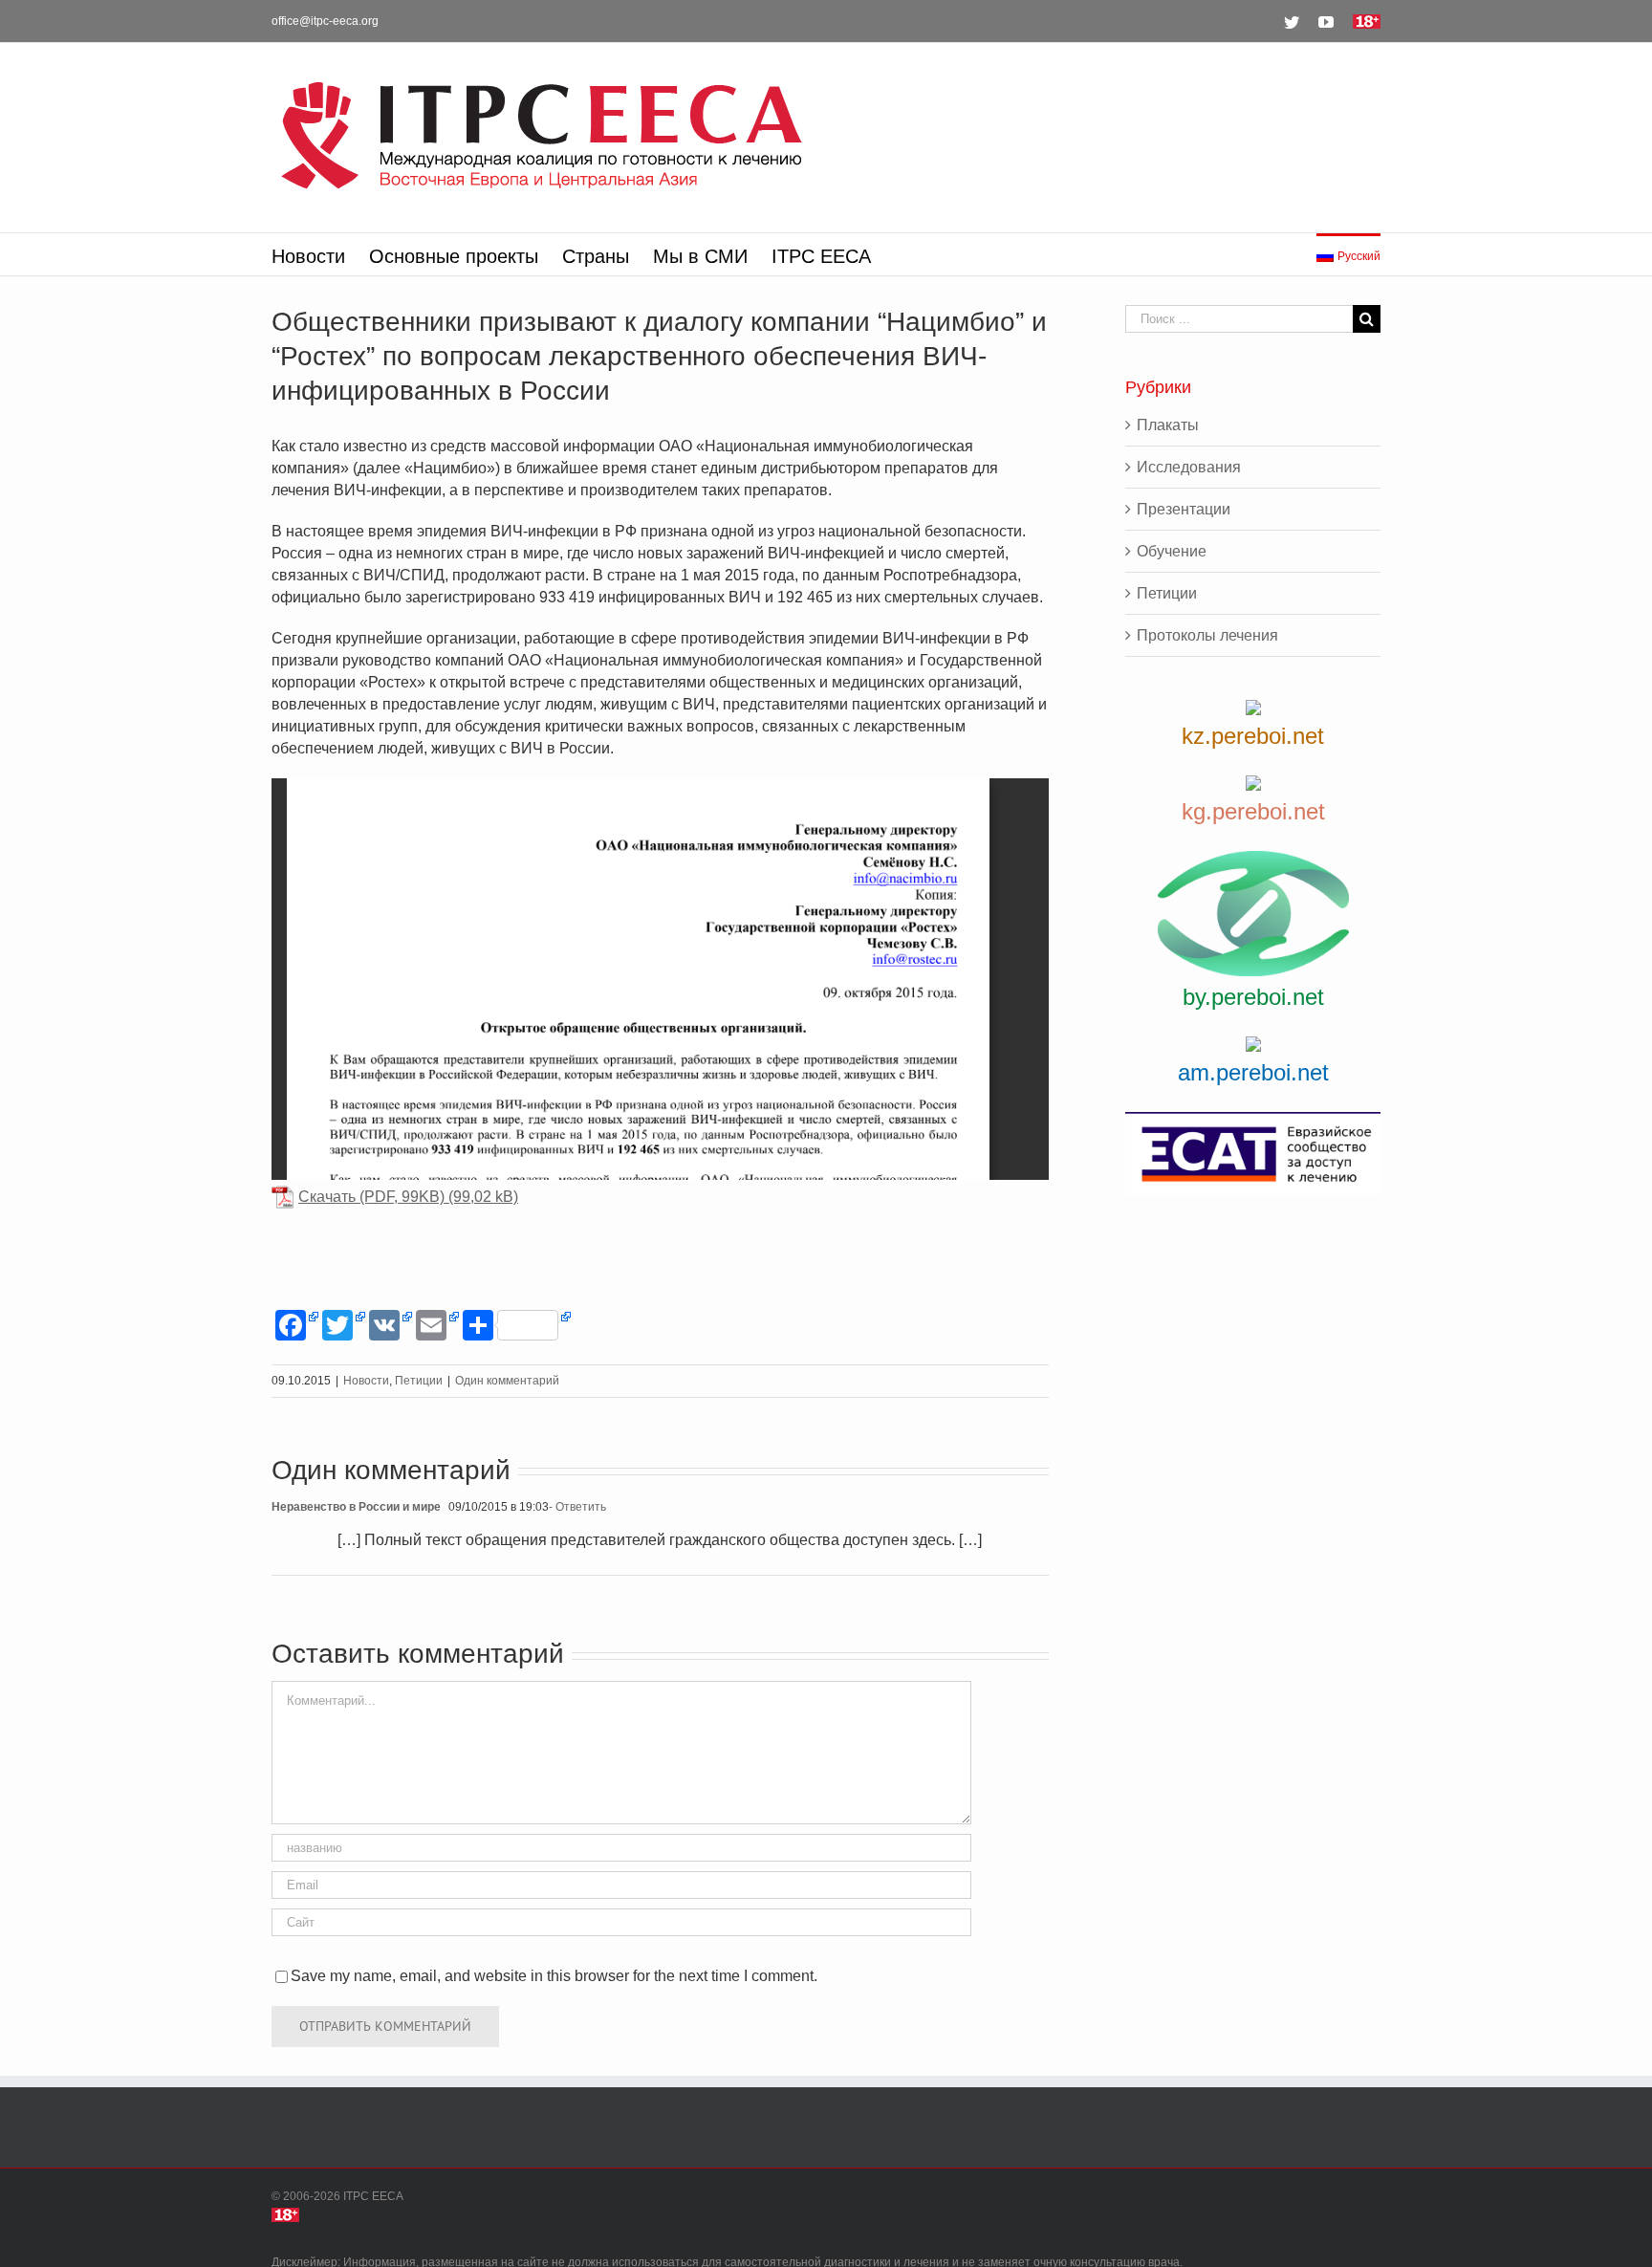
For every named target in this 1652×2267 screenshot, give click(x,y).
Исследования (1189, 467)
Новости (366, 1381)
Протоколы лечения (1207, 635)
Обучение (1172, 551)
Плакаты (1168, 425)
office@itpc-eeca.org (325, 21)
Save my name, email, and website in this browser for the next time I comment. (554, 1976)
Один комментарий (507, 1381)
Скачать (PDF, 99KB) (371, 1197)
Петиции (419, 1381)
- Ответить (577, 1507)
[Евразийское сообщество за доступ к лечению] (1253, 1154)
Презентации (1184, 509)
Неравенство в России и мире (356, 1507)
